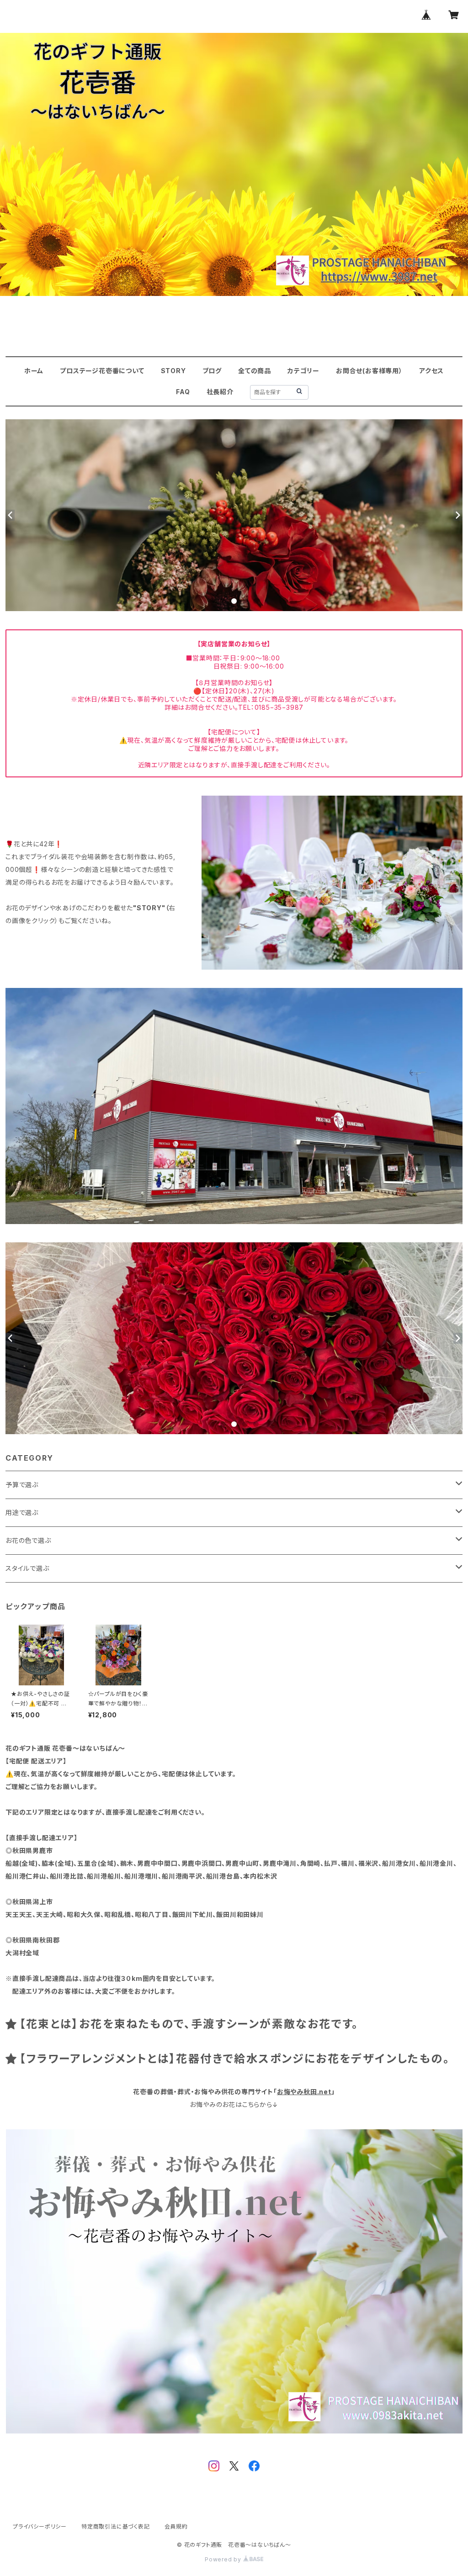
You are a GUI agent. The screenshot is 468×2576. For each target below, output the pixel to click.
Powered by (224, 2559)
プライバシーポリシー (40, 2526)
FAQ (183, 392)
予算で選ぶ (22, 1485)
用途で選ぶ (22, 1512)
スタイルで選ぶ (27, 1568)
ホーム (34, 371)
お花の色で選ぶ (28, 1540)
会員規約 (176, 2526)
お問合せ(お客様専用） (369, 371)
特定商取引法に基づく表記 (116, 2526)
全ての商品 (255, 371)
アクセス (431, 371)
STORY (173, 371)
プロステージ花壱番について (102, 371)
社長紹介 (220, 392)
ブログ (212, 371)
